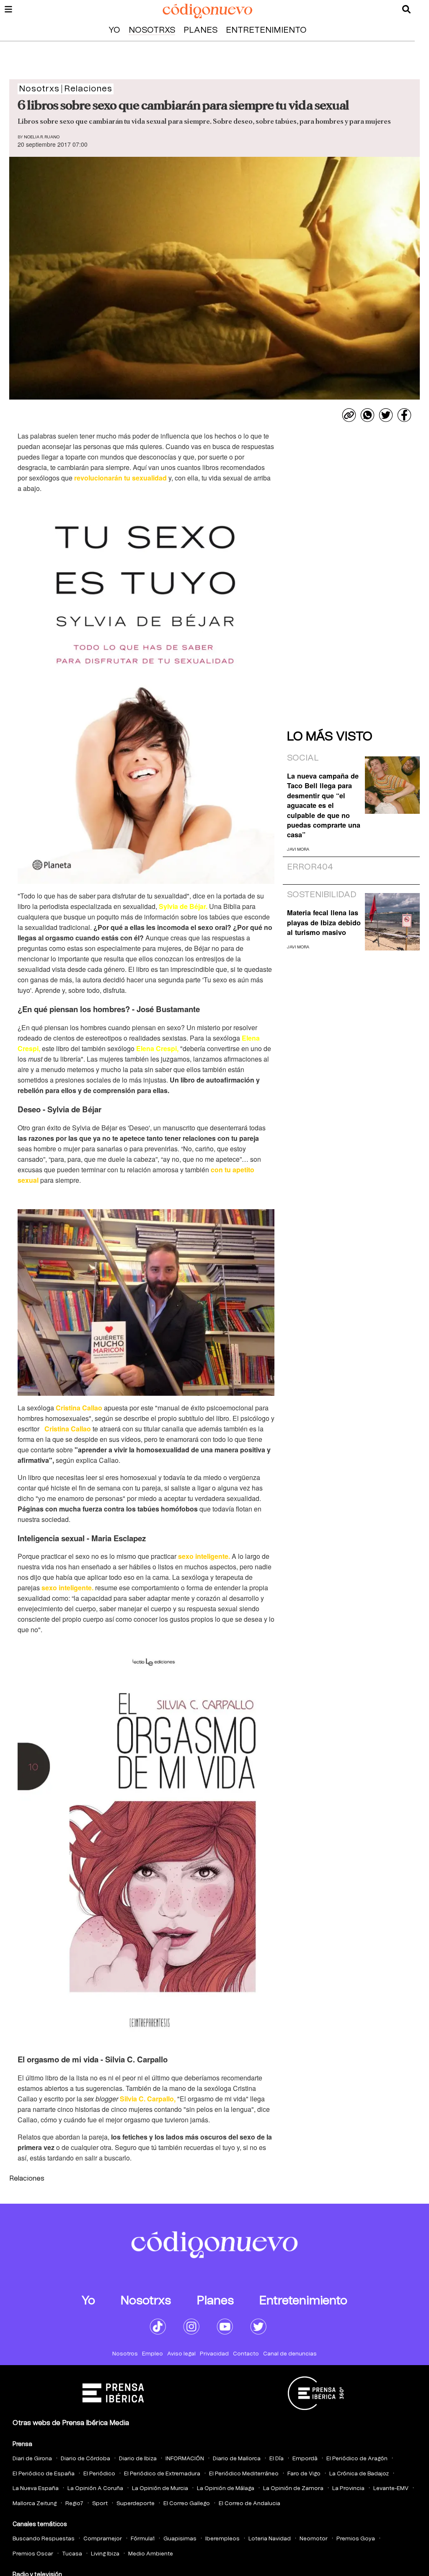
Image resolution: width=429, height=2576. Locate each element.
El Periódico (99, 2474)
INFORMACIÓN (185, 2459)
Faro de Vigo (304, 2474)
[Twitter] (386, 415)
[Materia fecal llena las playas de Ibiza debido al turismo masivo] (392, 922)
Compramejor (103, 2539)
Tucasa (72, 2554)
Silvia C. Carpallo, (148, 2099)
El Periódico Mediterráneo (244, 2474)
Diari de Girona (32, 2459)
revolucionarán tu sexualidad (120, 478)
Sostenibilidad (322, 895)
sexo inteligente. (203, 1556)
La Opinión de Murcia (160, 2489)
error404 (310, 867)
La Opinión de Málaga (226, 2489)
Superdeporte (136, 2504)
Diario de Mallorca (237, 2459)
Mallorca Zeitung (35, 2504)
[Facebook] (404, 415)
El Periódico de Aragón (357, 2459)
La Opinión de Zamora (293, 2489)
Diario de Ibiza (138, 2459)
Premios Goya (356, 2539)
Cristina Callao (78, 1408)
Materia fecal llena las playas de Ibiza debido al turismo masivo (324, 922)
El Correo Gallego (187, 2504)
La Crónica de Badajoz (359, 2474)
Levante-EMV (391, 2489)
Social (303, 758)
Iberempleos (222, 2539)
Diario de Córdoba (85, 2459)
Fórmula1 (143, 2539)
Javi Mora (298, 849)
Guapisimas (180, 2539)
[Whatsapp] (367, 415)
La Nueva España (36, 2489)
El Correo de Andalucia (249, 2504)
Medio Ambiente (151, 2554)
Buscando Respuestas (44, 2539)
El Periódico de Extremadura (162, 2474)
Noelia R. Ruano (42, 137)
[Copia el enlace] (349, 415)
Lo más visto (330, 737)
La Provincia (348, 2489)
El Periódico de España (44, 2474)
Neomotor (314, 2539)
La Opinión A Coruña (95, 2489)
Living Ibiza (105, 2554)
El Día (277, 2459)
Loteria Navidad (270, 2539)
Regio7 (74, 2504)
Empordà (305, 2459)
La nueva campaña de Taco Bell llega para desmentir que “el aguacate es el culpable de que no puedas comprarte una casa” (324, 805)
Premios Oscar (33, 2554)
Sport (100, 2504)
